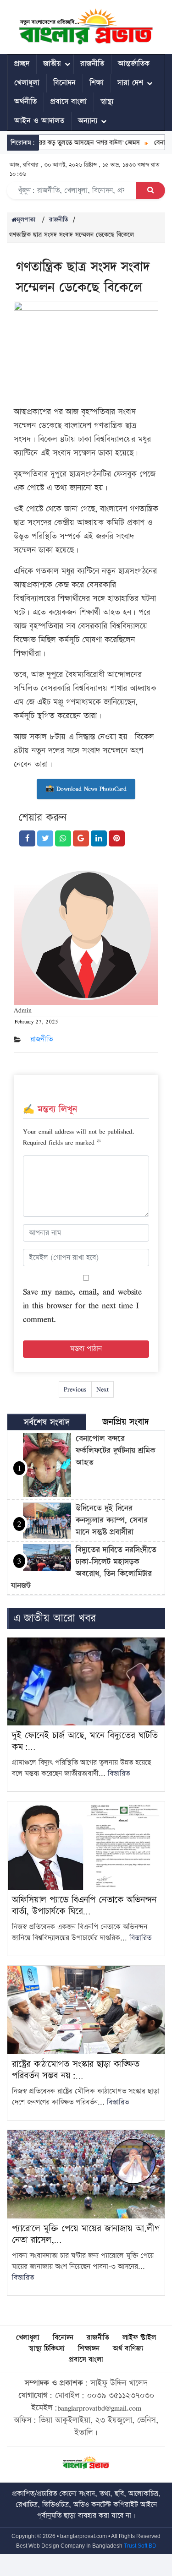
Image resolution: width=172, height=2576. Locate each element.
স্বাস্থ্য (107, 102)
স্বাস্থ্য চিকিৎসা (47, 2349)
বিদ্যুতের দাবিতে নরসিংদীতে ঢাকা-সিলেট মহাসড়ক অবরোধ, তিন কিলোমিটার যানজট (84, 1568)
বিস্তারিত (119, 1774)
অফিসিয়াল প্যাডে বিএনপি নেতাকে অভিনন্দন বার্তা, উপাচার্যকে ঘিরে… (84, 1906)
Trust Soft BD (140, 2546)
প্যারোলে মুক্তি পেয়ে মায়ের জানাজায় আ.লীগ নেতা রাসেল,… (86, 2234)
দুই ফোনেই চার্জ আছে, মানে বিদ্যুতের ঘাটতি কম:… (85, 1741)
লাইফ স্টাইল (139, 2338)
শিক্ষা (97, 83)
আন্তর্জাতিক (134, 64)
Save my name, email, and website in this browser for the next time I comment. (82, 1305)
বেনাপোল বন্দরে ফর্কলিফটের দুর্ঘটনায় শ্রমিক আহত (116, 1451)
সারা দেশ (130, 83)
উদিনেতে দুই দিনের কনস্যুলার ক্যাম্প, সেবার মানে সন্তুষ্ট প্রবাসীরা (112, 1520)
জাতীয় (52, 64)
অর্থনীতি (25, 102)
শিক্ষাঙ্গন (89, 2349)
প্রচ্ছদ (22, 64)
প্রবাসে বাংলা (69, 102)
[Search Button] (151, 190)
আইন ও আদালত (39, 121)
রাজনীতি (92, 64)
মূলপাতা (26, 220)
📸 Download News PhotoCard (86, 789)
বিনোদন (64, 83)
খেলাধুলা (27, 83)
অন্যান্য (88, 121)
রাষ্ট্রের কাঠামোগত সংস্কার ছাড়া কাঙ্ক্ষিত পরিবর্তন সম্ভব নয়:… (76, 2070)
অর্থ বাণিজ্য (128, 2349)
